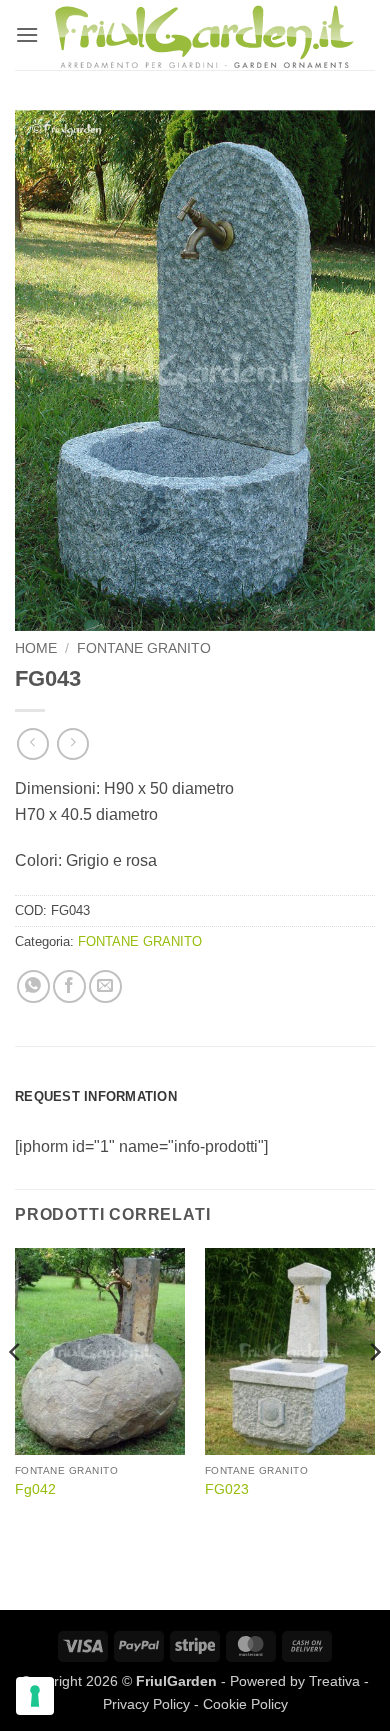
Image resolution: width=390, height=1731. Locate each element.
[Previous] (16, 1392)
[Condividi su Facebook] (69, 986)
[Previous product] (72, 743)
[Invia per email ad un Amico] (105, 986)
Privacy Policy (146, 1704)
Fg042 (35, 1489)
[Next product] (32, 743)
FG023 (227, 1489)
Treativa (334, 1681)
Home (36, 648)
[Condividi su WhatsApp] (33, 986)
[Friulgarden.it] (204, 35)
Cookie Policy (245, 1704)
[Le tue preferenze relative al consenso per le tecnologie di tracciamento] (35, 1696)
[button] (27, 34)
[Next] (374, 1392)
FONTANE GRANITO (144, 648)
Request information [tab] (96, 1096)
